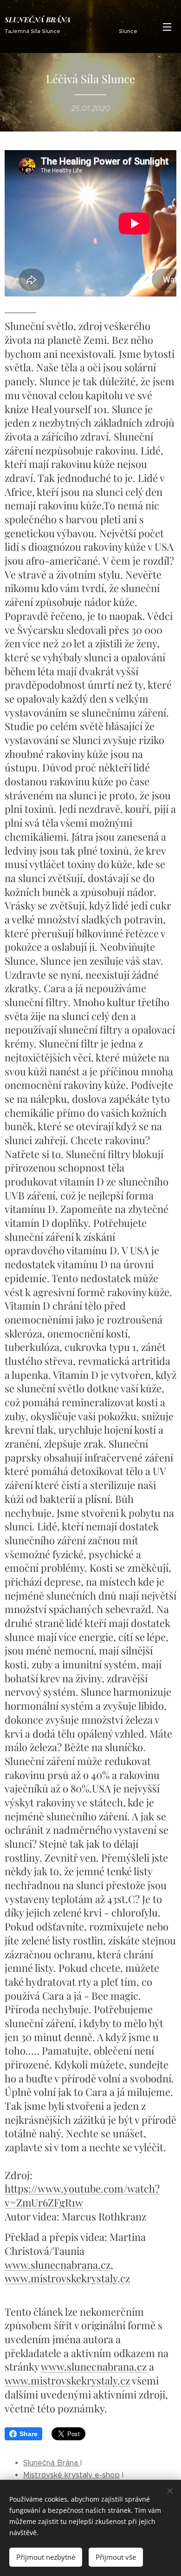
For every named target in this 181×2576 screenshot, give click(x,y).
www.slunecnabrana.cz (58, 2265)
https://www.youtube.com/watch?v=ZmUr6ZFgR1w (82, 2195)
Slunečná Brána (52, 2463)
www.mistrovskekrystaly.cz (67, 2278)
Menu (167, 26)
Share (29, 2434)
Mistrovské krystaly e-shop (71, 2475)
